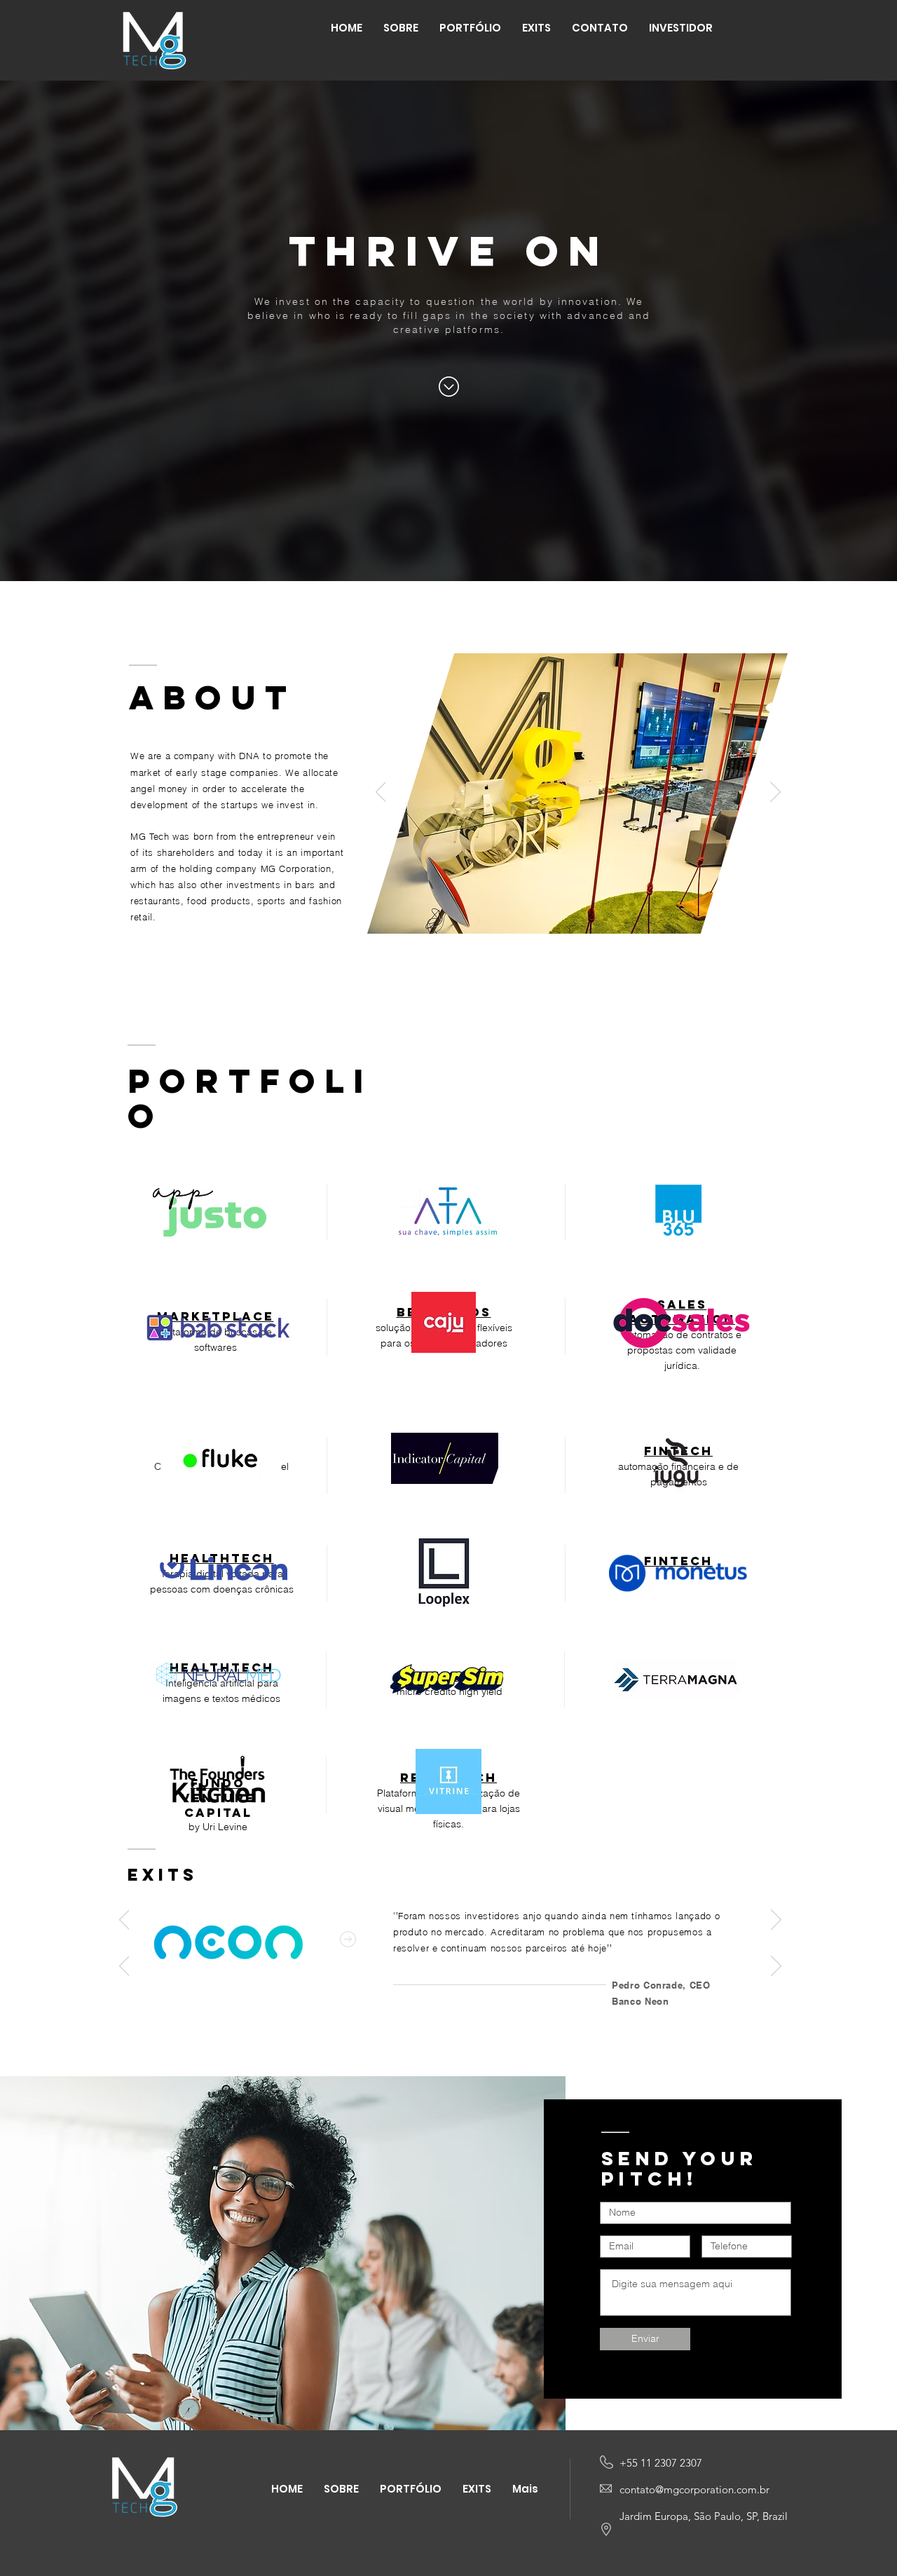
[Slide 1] (562, 980)
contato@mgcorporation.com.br (694, 2489)
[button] (681, 28)
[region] (210, 1210)
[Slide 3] (594, 980)
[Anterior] (381, 793)
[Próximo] (775, 793)
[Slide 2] (579, 980)
